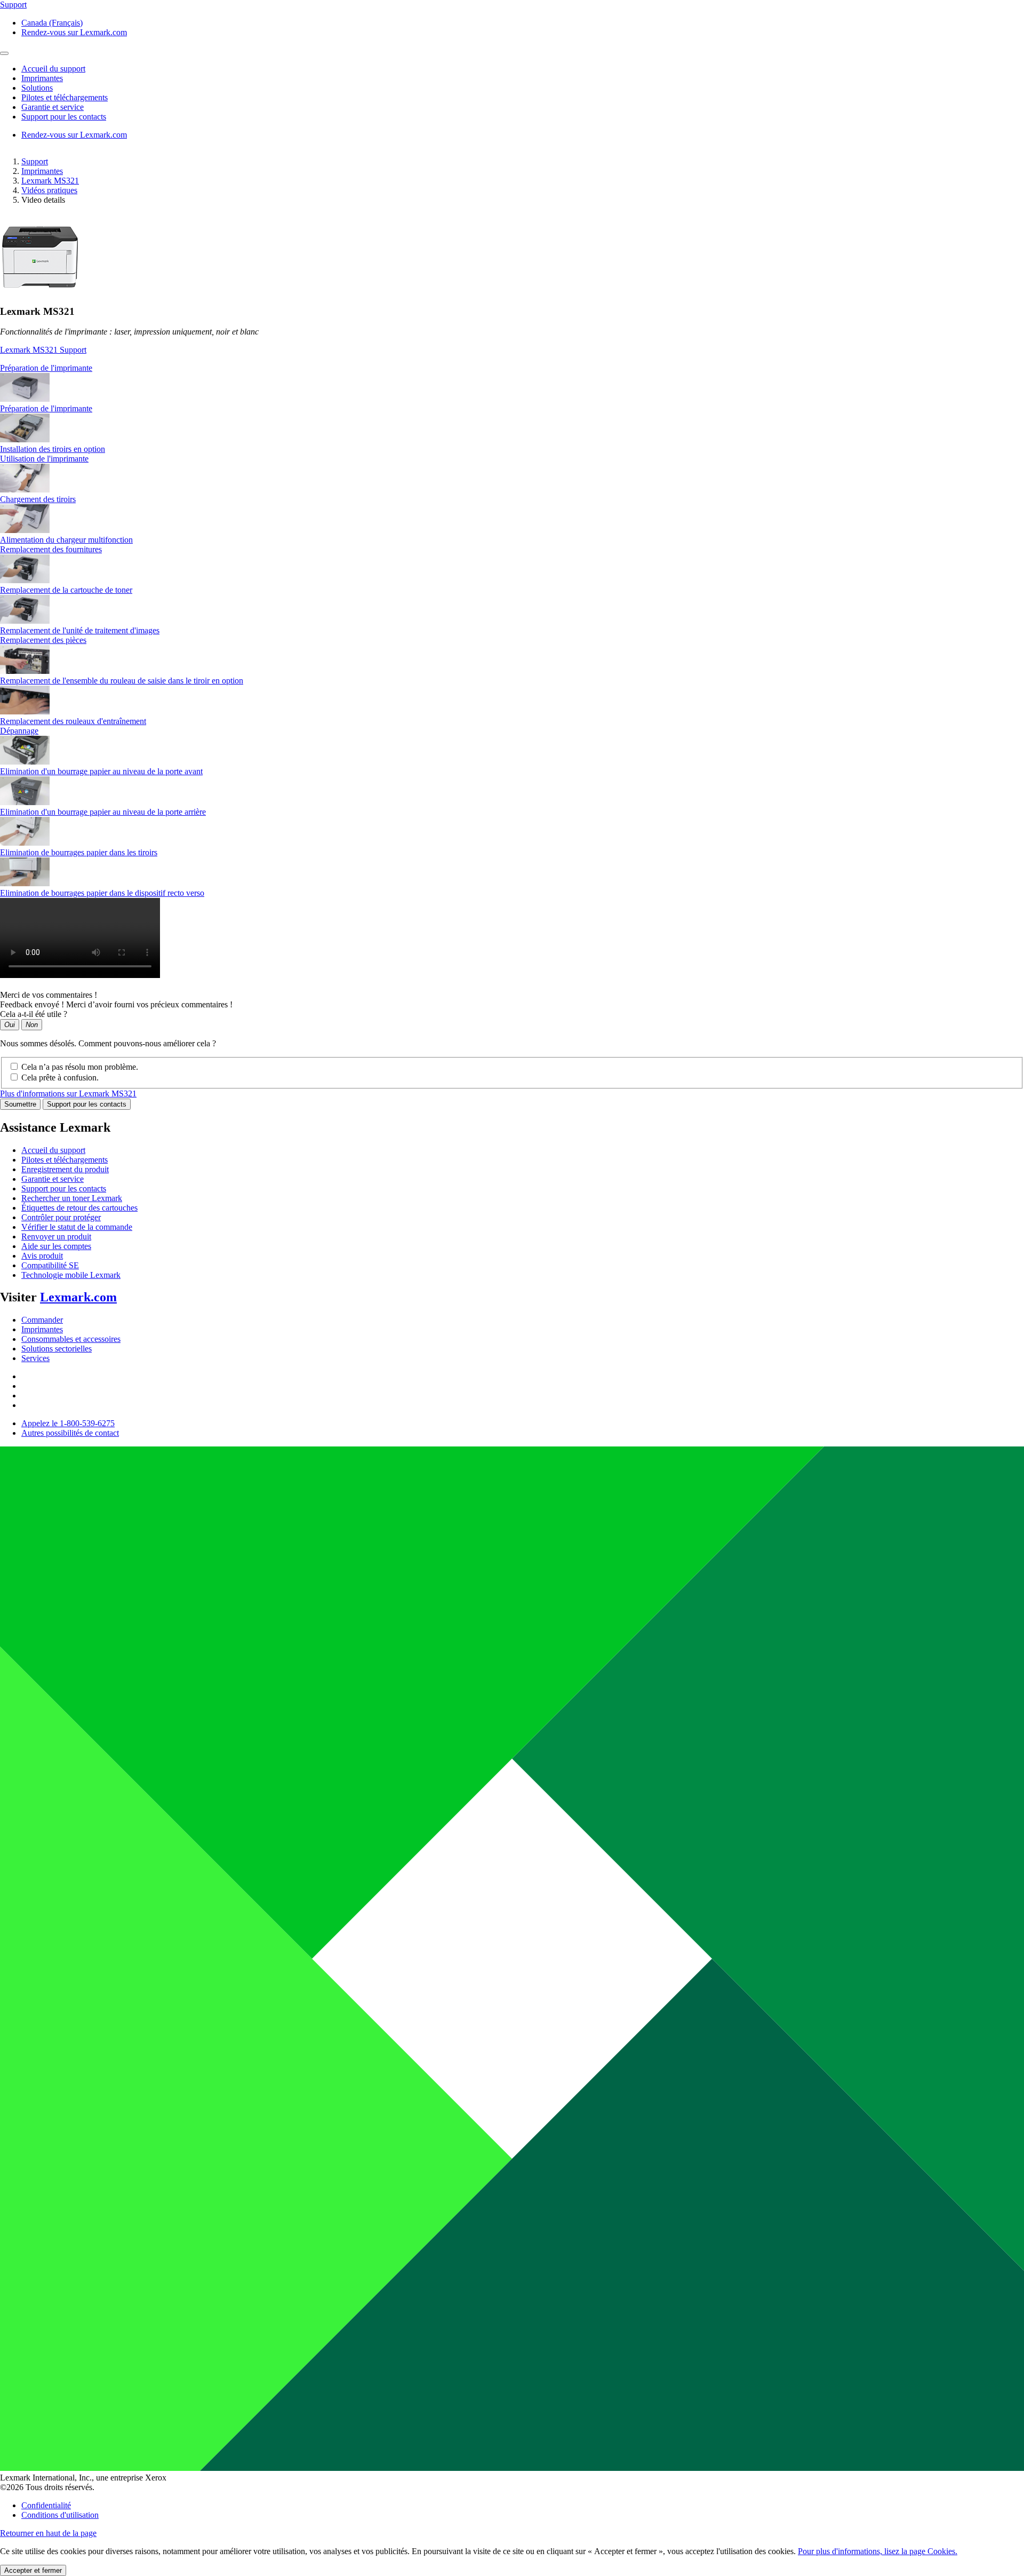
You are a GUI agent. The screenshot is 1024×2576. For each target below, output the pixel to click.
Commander (42, 1320)
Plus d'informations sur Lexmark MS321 (68, 1094)
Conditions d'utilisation (60, 2515)
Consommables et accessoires (71, 1339)
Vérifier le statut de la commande (77, 1227)
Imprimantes (42, 171)
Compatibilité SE (50, 1265)
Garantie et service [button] (53, 107)
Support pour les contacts (87, 1104)
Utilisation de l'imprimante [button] (44, 459)
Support (35, 161)
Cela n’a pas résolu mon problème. (80, 1067)
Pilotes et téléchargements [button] (65, 97)
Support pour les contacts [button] (64, 117)
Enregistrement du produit (65, 1169)
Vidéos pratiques (49, 190)
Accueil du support (53, 1150)
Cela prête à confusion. (60, 1078)
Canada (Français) (52, 23)
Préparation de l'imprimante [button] (46, 368)
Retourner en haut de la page (48, 2533)
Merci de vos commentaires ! (49, 995)
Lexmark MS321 (50, 181)
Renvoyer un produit (56, 1237)
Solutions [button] (37, 88)
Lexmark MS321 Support (43, 350)
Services (35, 1358)
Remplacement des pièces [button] (43, 640)
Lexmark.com (78, 1297)
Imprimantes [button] (42, 78)
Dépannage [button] (19, 731)
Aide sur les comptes (56, 1246)
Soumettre (20, 1104)
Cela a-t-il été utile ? (34, 1014)
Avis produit (42, 1256)
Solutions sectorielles (57, 1349)
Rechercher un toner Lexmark (72, 1198)
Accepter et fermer (33, 2570)
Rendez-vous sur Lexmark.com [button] (74, 32)
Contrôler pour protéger (61, 1217)
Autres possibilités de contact (70, 1433)
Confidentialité (46, 2505)
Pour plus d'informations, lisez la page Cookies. (878, 2551)
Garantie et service (53, 1179)
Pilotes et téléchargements (65, 1160)
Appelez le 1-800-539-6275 (68, 1423)
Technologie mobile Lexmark (71, 1275)
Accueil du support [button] (53, 69)
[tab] (512, 368)
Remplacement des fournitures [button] (51, 549)
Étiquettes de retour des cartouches (79, 1208)
